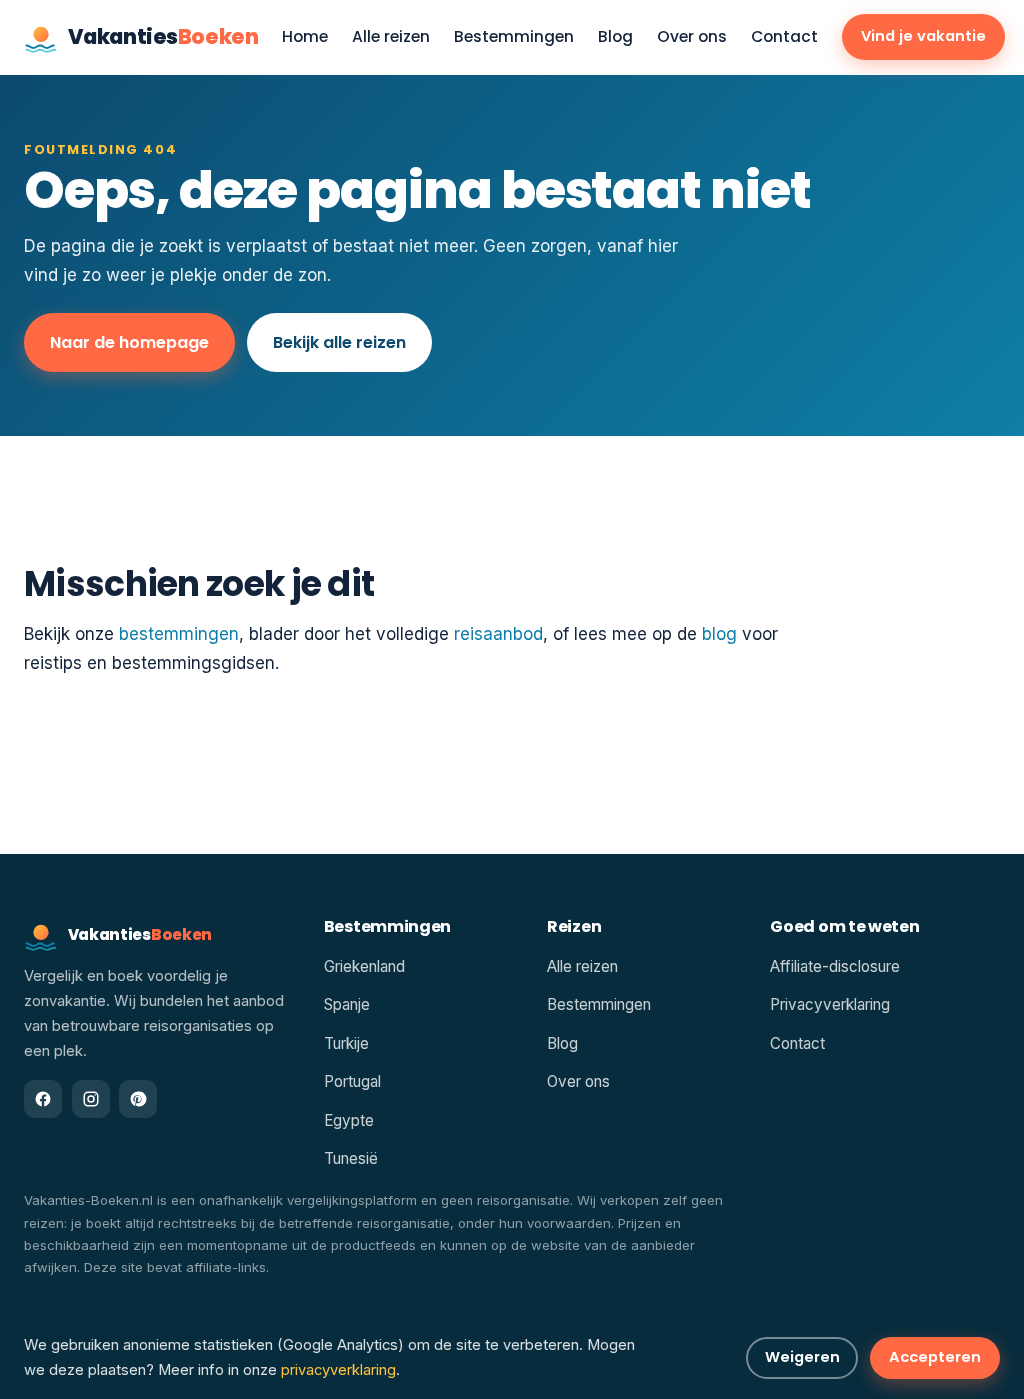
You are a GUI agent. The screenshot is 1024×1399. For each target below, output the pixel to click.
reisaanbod (498, 634)
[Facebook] (43, 1099)
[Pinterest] (138, 1099)
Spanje (347, 1004)
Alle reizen (391, 37)
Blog (615, 37)
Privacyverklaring (830, 1004)
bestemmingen (179, 634)
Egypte (349, 1120)
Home (305, 37)
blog (719, 634)
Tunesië (351, 1158)
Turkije (346, 1043)
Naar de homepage (129, 342)
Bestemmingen (514, 37)
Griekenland (364, 966)
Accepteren (935, 1357)
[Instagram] (91, 1099)
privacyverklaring (338, 1370)
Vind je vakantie (923, 36)
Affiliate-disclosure (835, 966)
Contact (784, 37)
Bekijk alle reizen (339, 342)
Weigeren (802, 1357)
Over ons (692, 37)
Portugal (352, 1081)
